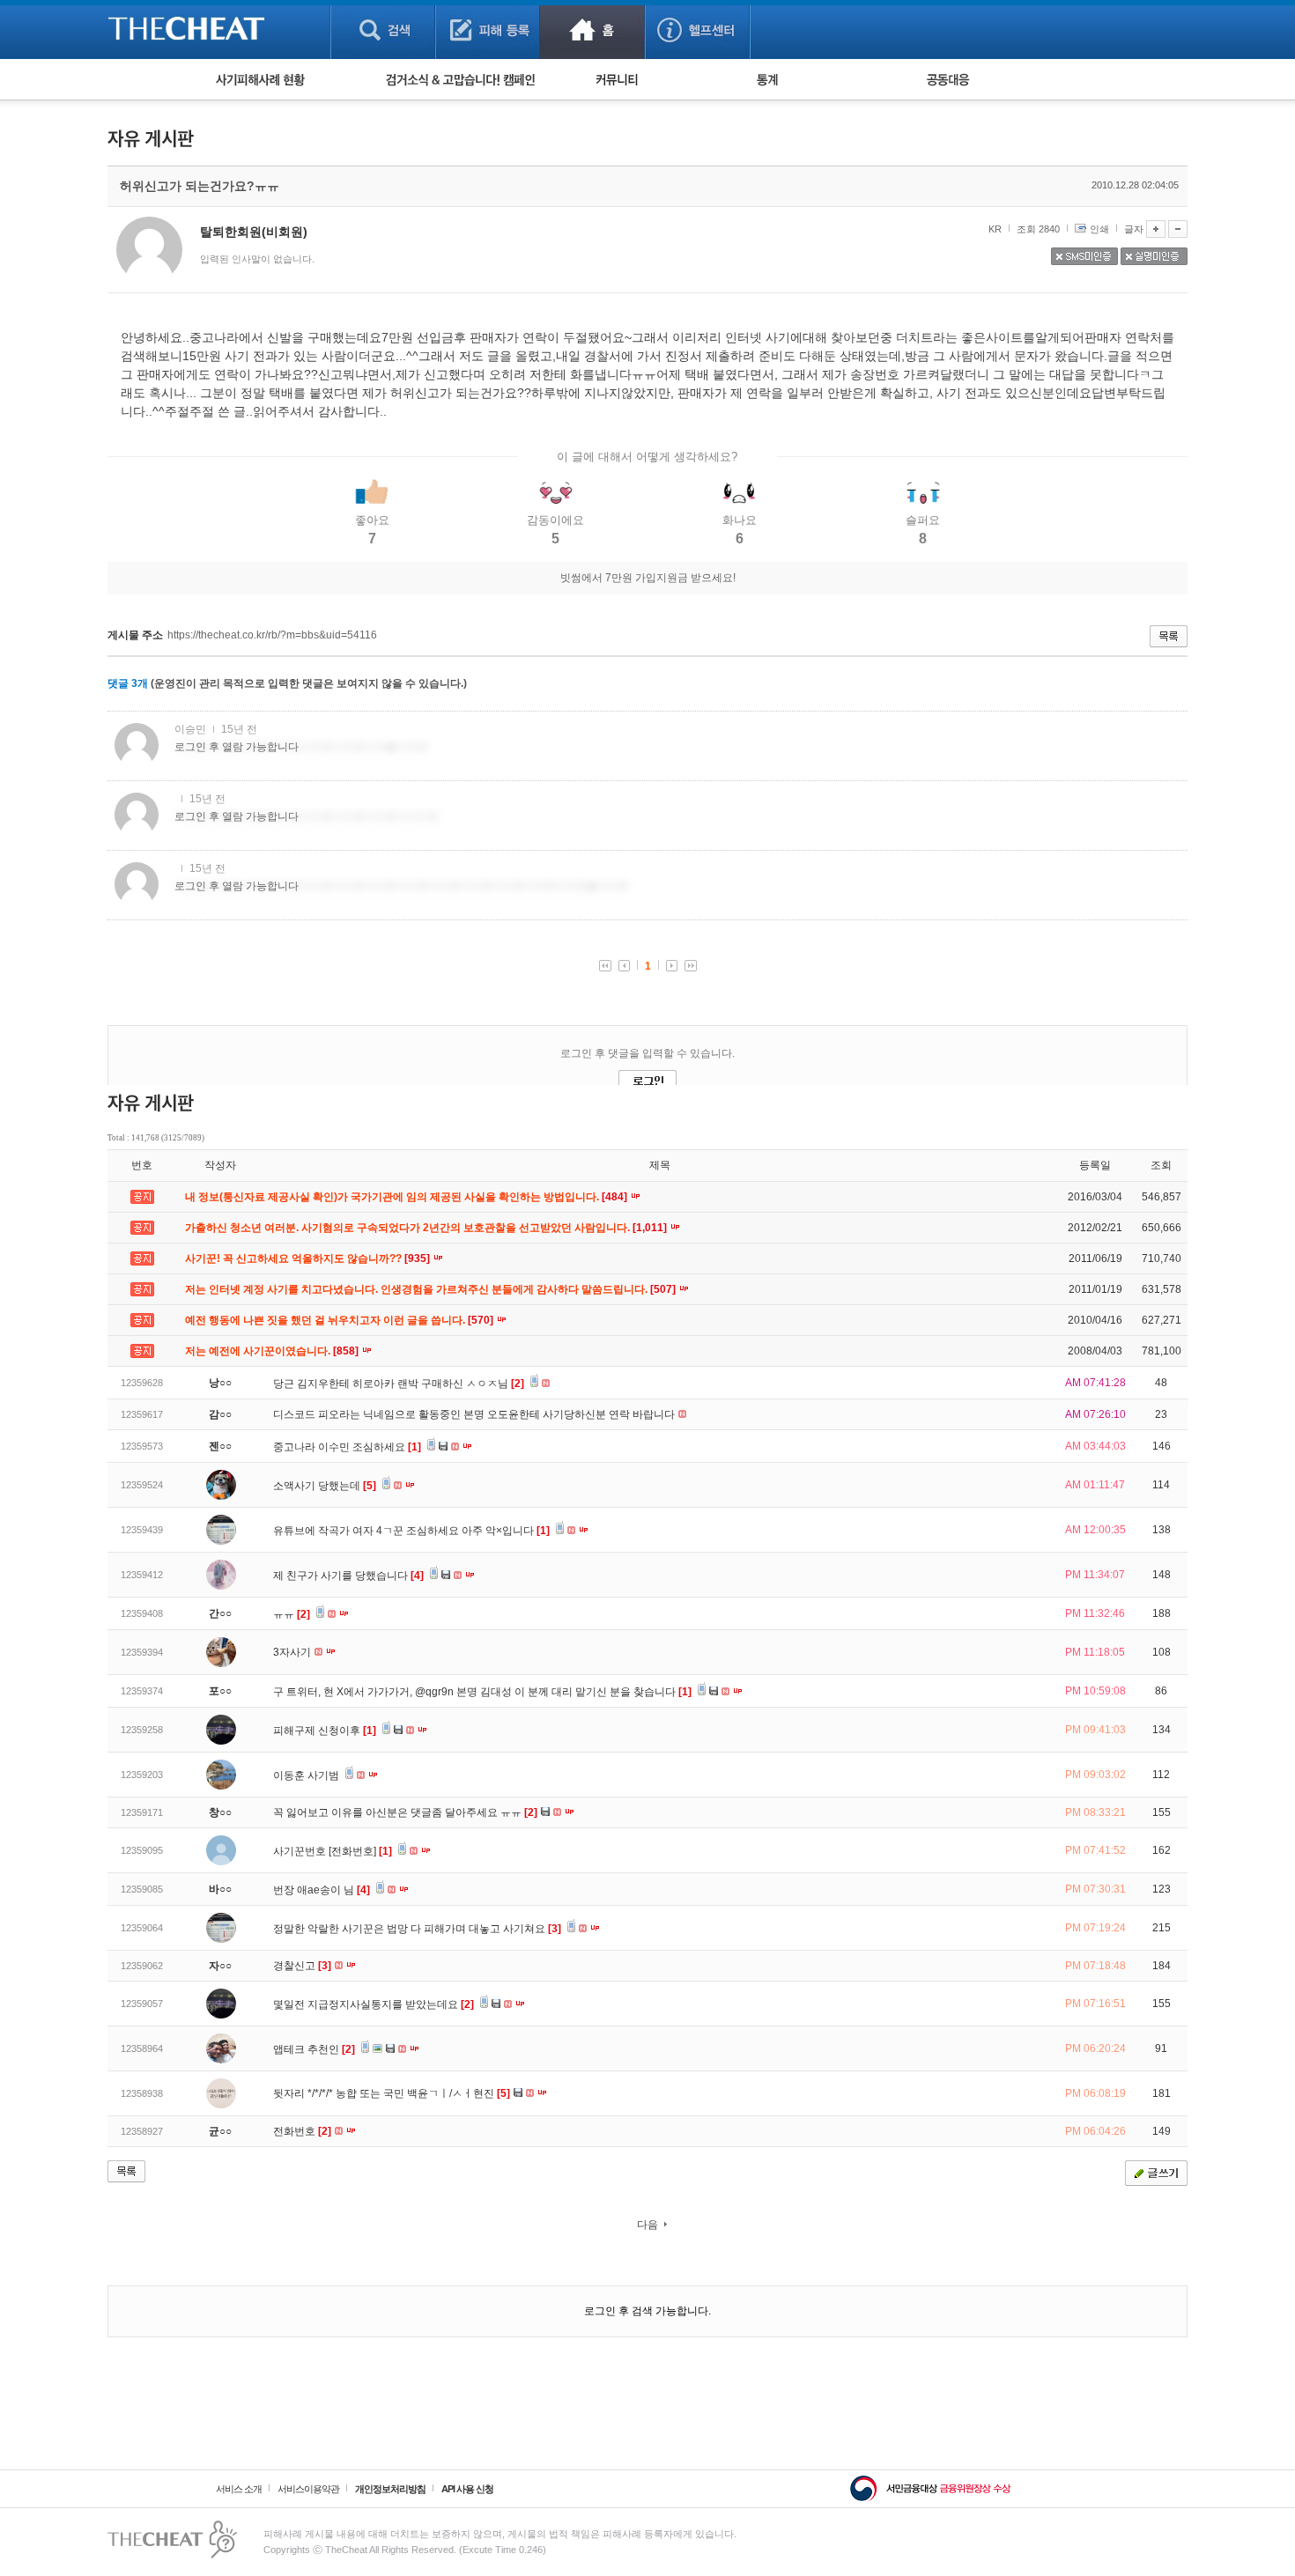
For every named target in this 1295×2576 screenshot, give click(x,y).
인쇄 (1099, 229)
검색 (383, 30)
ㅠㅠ (292, 1614)
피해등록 (488, 30)
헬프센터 (697, 30)
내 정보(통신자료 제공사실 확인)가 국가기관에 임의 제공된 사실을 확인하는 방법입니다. (407, 1197)
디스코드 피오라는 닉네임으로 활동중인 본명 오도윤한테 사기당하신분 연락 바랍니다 (475, 1414)
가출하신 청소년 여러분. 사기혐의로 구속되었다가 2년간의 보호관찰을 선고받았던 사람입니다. (427, 1228)
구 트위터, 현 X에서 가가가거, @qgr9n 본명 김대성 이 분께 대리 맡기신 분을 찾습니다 (482, 1692)
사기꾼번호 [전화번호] (333, 1851)
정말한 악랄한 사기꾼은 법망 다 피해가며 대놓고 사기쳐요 (417, 1929)
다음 (647, 2225)
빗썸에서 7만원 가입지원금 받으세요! (648, 578)
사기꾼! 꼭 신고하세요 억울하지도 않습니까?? (309, 1258)
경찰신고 (302, 1966)
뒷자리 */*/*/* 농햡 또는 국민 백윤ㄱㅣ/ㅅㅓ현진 (392, 2093)
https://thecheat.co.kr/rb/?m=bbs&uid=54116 (272, 635)
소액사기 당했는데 (325, 1486)
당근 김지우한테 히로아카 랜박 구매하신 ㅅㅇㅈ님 (399, 1384)
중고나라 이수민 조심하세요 (347, 1447)
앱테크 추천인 (314, 2049)
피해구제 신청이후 (325, 1731)
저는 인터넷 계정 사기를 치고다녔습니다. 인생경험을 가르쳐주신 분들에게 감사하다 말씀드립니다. (432, 1289)
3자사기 (293, 1652)
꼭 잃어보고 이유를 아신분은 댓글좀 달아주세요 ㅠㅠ (405, 1812)
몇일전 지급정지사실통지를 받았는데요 (374, 2004)
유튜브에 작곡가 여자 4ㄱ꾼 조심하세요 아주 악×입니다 (411, 1531)
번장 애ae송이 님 (322, 1890)
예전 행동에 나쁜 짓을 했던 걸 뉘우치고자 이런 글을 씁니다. (340, 1320)
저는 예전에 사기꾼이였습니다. (273, 1351)
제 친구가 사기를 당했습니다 (348, 1576)
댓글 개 (128, 683)
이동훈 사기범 (307, 1775)
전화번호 (302, 2131)
